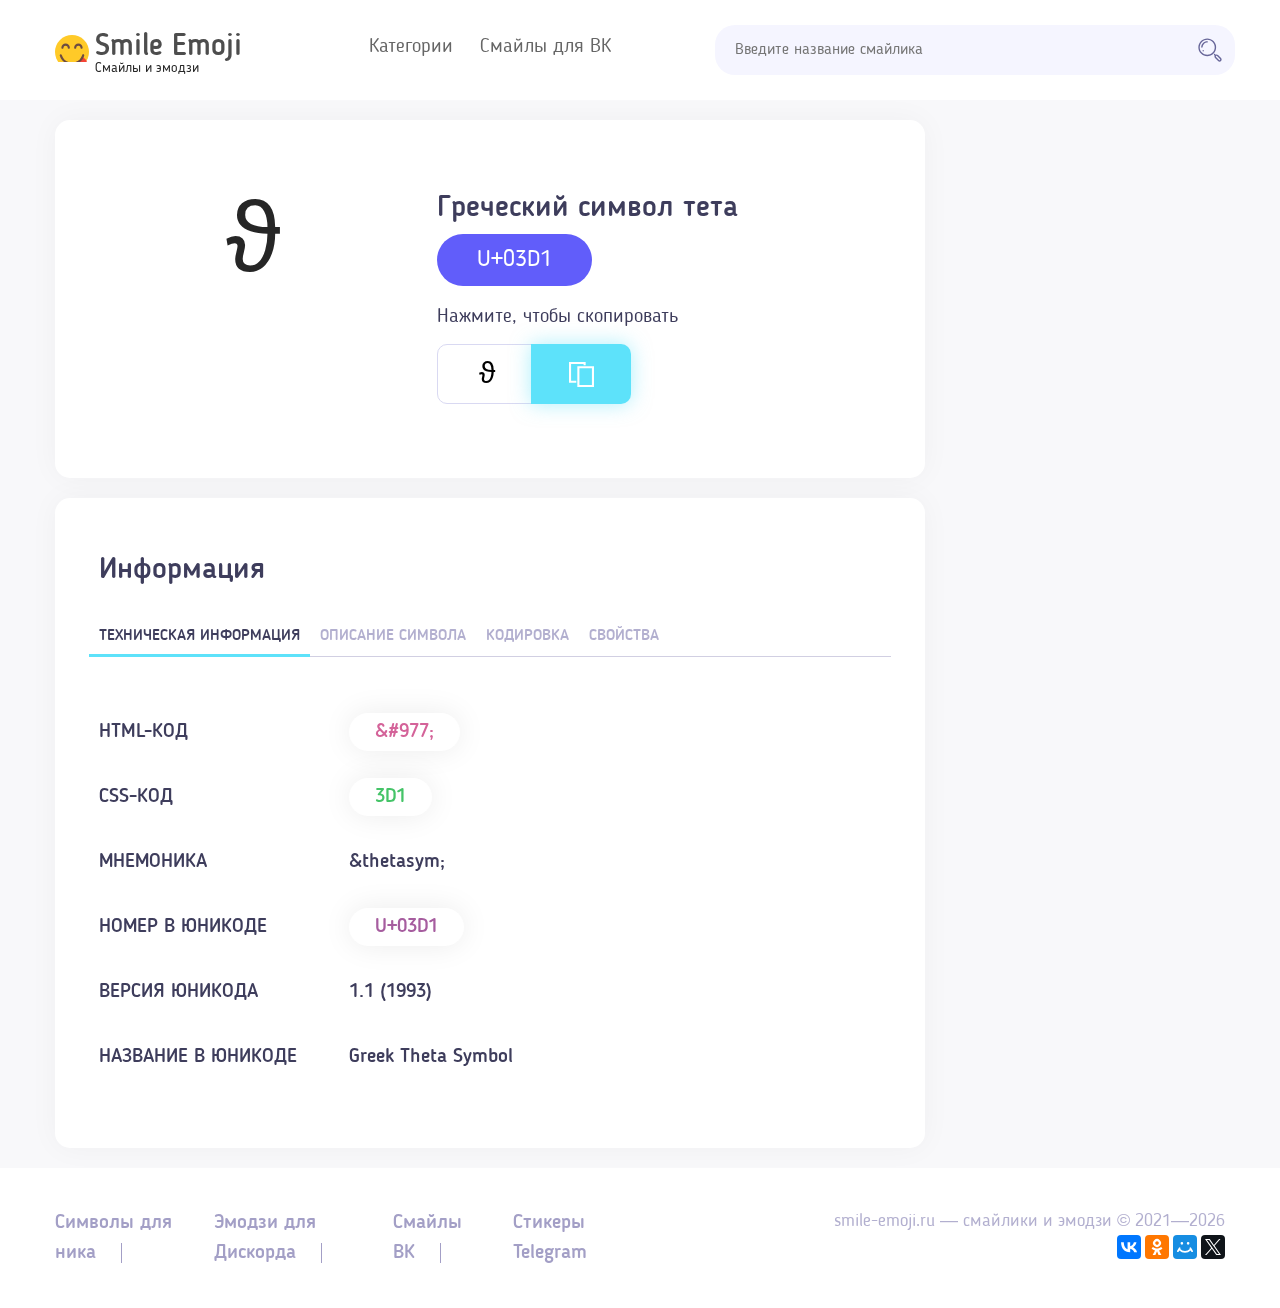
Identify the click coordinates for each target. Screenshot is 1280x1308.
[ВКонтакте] (1129, 1247)
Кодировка (527, 636)
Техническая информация (199, 636)
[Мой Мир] (1185, 1247)
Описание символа (393, 636)
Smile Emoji (168, 47)
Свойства (624, 636)
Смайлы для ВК (545, 47)
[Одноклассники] (1157, 1247)
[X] (1213, 1247)
